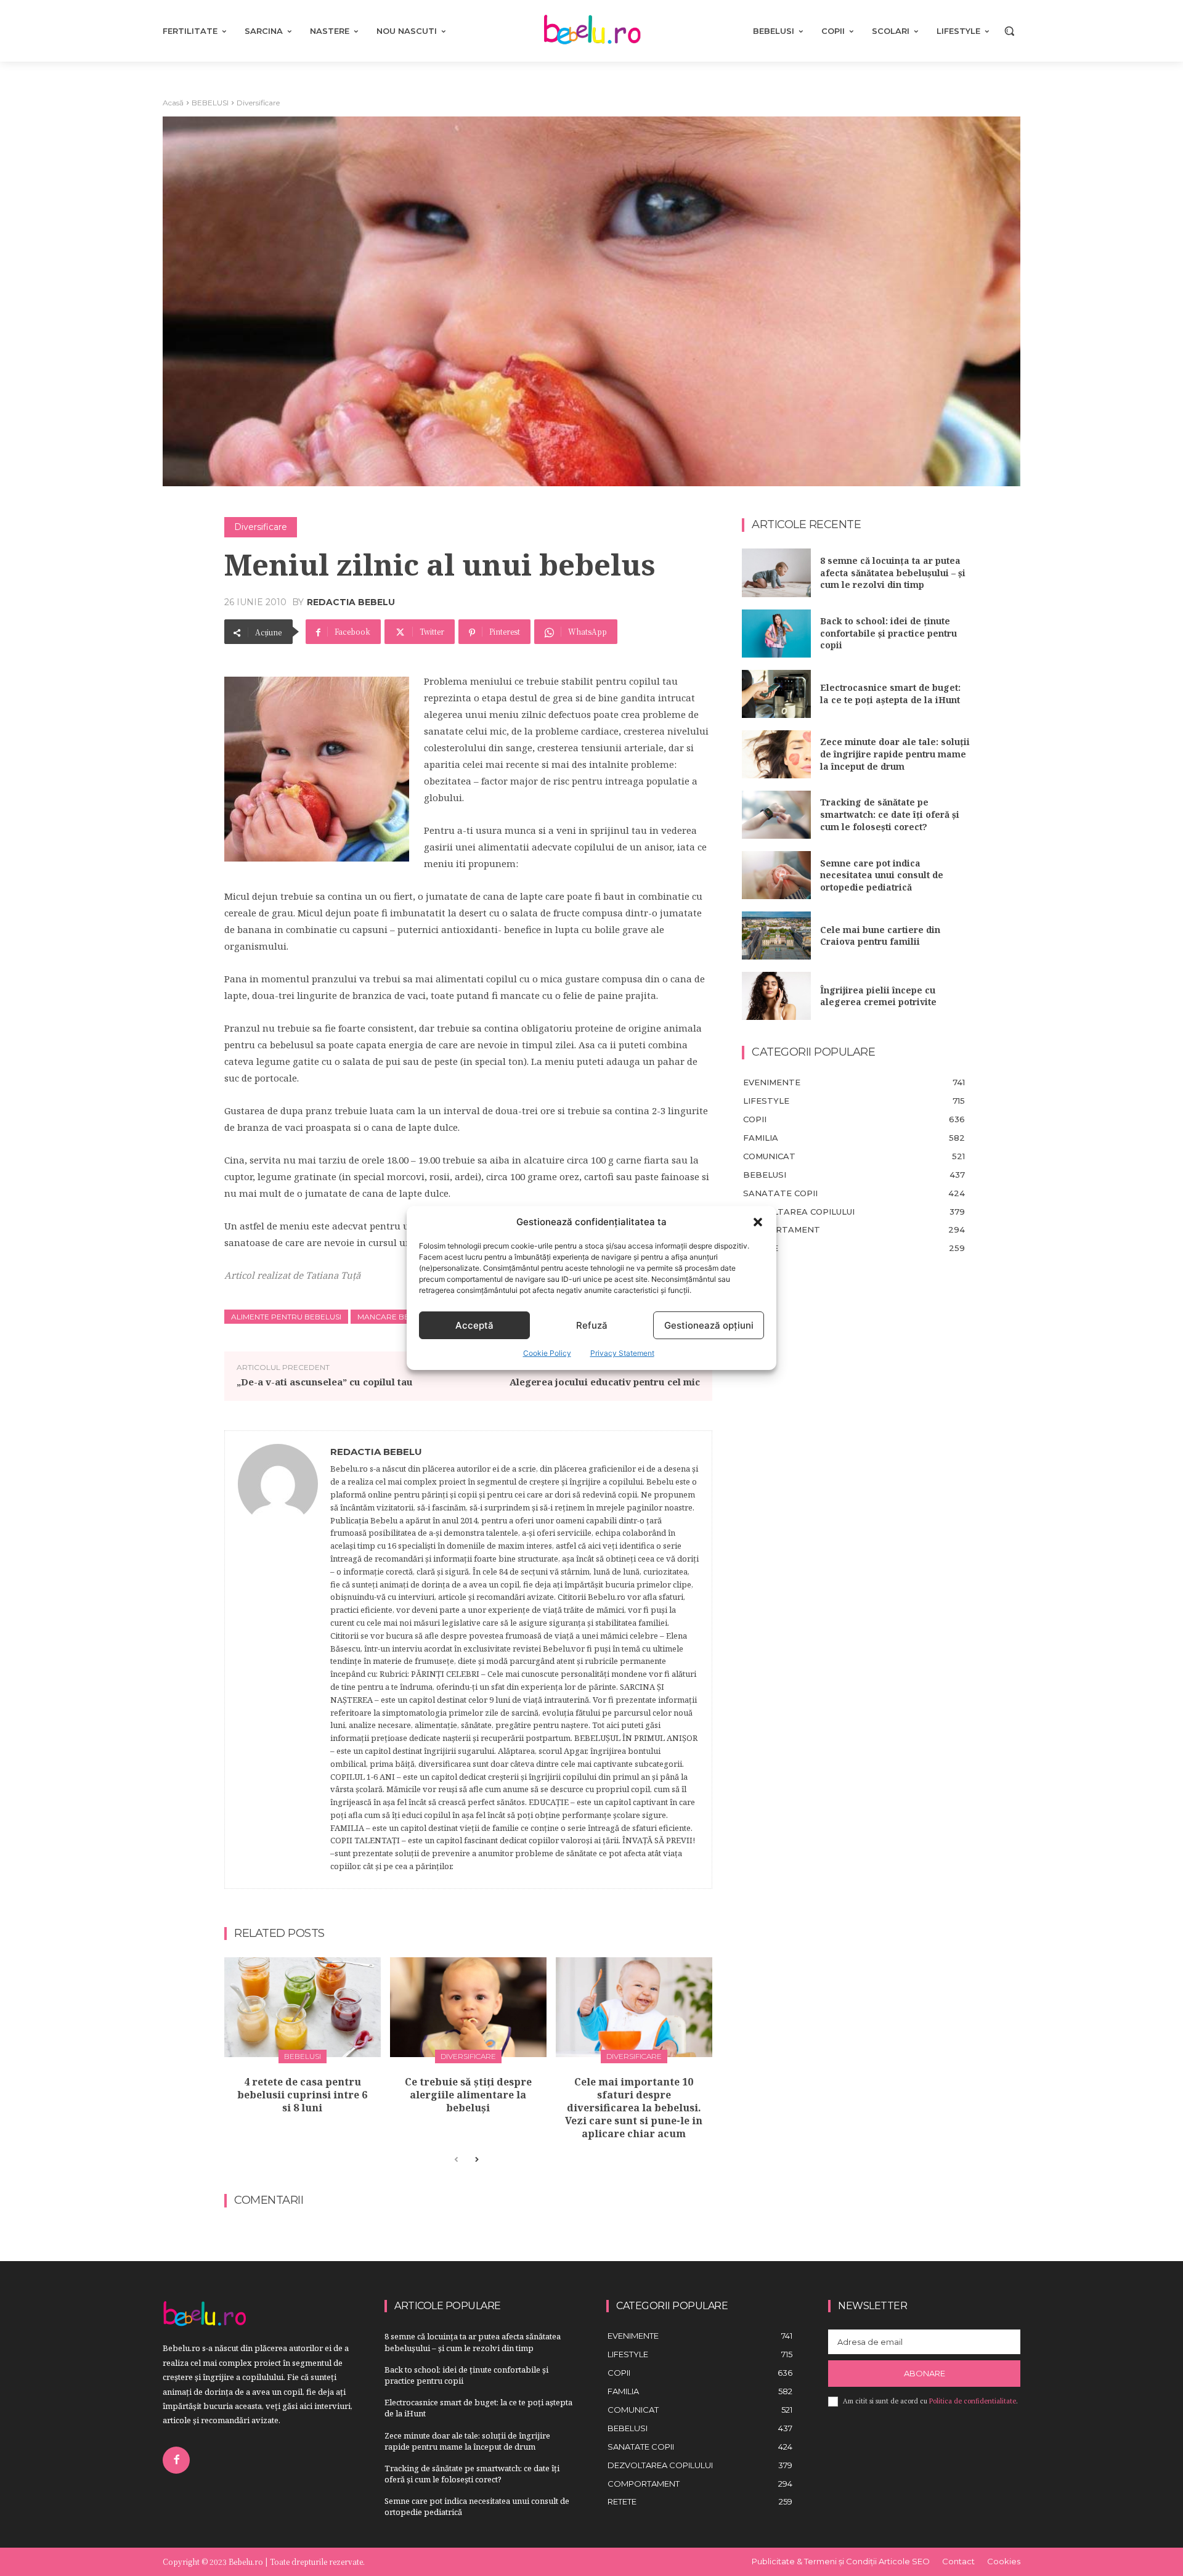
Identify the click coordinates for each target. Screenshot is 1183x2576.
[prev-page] (456, 2160)
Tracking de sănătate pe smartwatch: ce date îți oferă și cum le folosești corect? (890, 814)
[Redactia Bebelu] (278, 1660)
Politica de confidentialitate (973, 2401)
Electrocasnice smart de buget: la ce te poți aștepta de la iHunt (890, 694)
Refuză (592, 1325)
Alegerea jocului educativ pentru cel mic (605, 1382)
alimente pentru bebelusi (286, 1317)
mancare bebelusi (396, 1317)
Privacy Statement (622, 1353)
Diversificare (258, 103)
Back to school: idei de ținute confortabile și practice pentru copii (888, 633)
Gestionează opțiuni (709, 1325)
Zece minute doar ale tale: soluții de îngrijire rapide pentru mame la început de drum (895, 754)
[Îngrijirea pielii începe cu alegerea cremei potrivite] (776, 996)
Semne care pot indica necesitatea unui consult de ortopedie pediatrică (882, 875)
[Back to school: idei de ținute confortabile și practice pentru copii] (776, 634)
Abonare (925, 2373)
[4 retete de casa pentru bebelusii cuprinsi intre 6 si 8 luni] (303, 2007)
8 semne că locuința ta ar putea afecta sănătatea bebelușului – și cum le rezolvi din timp (893, 573)
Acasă (173, 103)
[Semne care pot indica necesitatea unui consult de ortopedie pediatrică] (776, 875)
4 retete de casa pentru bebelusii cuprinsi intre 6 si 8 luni (302, 2095)
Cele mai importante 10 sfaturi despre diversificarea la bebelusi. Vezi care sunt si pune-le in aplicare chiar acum (634, 2107)
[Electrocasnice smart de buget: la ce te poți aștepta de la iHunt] (776, 694)
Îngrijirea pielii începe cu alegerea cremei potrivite (878, 996)
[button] (758, 1222)
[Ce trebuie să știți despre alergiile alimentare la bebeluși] (468, 2007)
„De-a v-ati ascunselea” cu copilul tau (325, 1382)
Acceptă (474, 1325)
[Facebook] (176, 2460)
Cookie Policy (547, 1353)
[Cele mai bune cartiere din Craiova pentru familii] (776, 935)
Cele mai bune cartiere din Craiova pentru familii (880, 936)
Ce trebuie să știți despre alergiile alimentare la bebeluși (468, 2095)
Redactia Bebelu (351, 602)
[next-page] (476, 2160)
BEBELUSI (210, 103)
